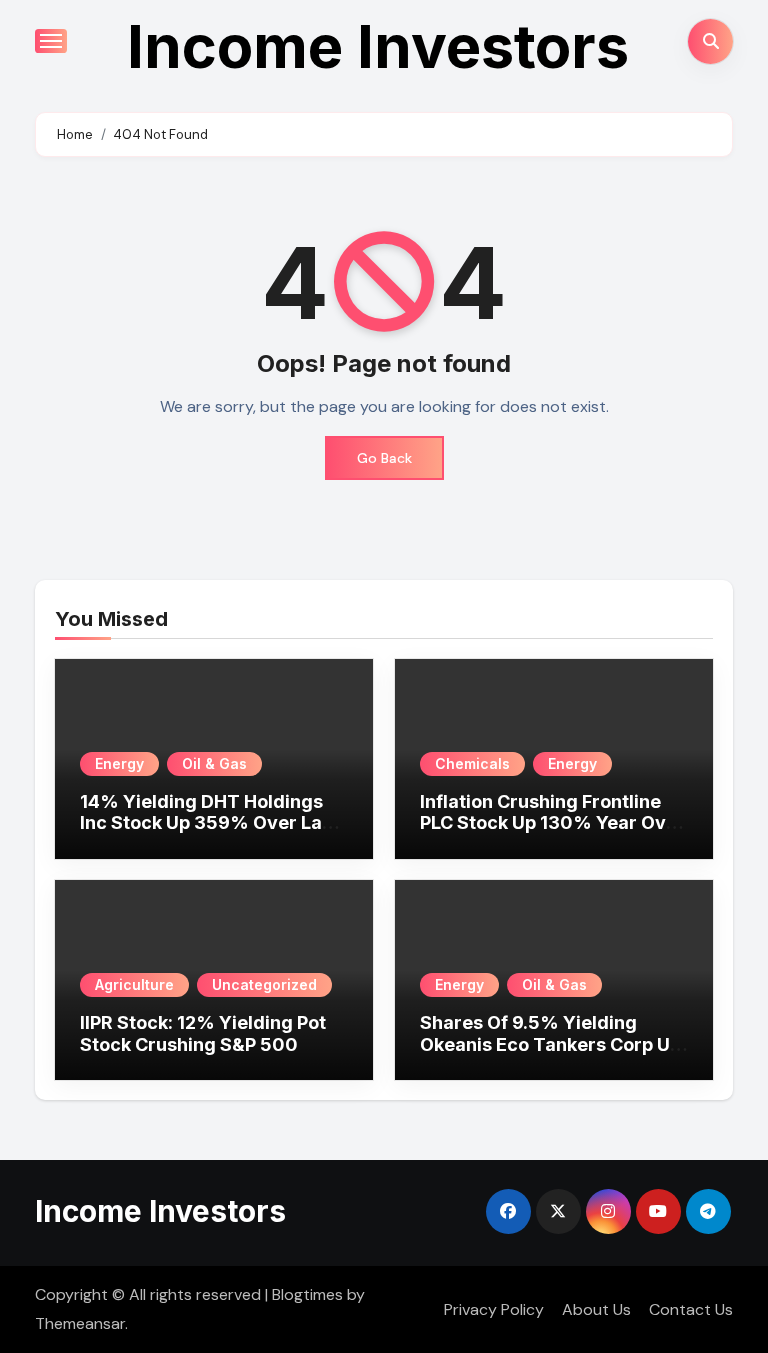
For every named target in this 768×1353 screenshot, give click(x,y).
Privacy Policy (494, 1309)
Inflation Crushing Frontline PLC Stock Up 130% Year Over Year (552, 823)
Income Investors (378, 46)
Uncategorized (264, 984)
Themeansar (80, 1323)
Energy (119, 763)
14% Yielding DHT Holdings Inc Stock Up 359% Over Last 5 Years (209, 823)
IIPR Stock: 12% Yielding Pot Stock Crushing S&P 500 (203, 1033)
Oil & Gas (214, 763)
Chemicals (472, 763)
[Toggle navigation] (51, 41)
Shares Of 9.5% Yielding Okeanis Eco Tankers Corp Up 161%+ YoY (550, 1044)
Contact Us (691, 1309)
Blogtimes (307, 1294)
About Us (596, 1309)
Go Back (384, 458)
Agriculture (134, 984)
